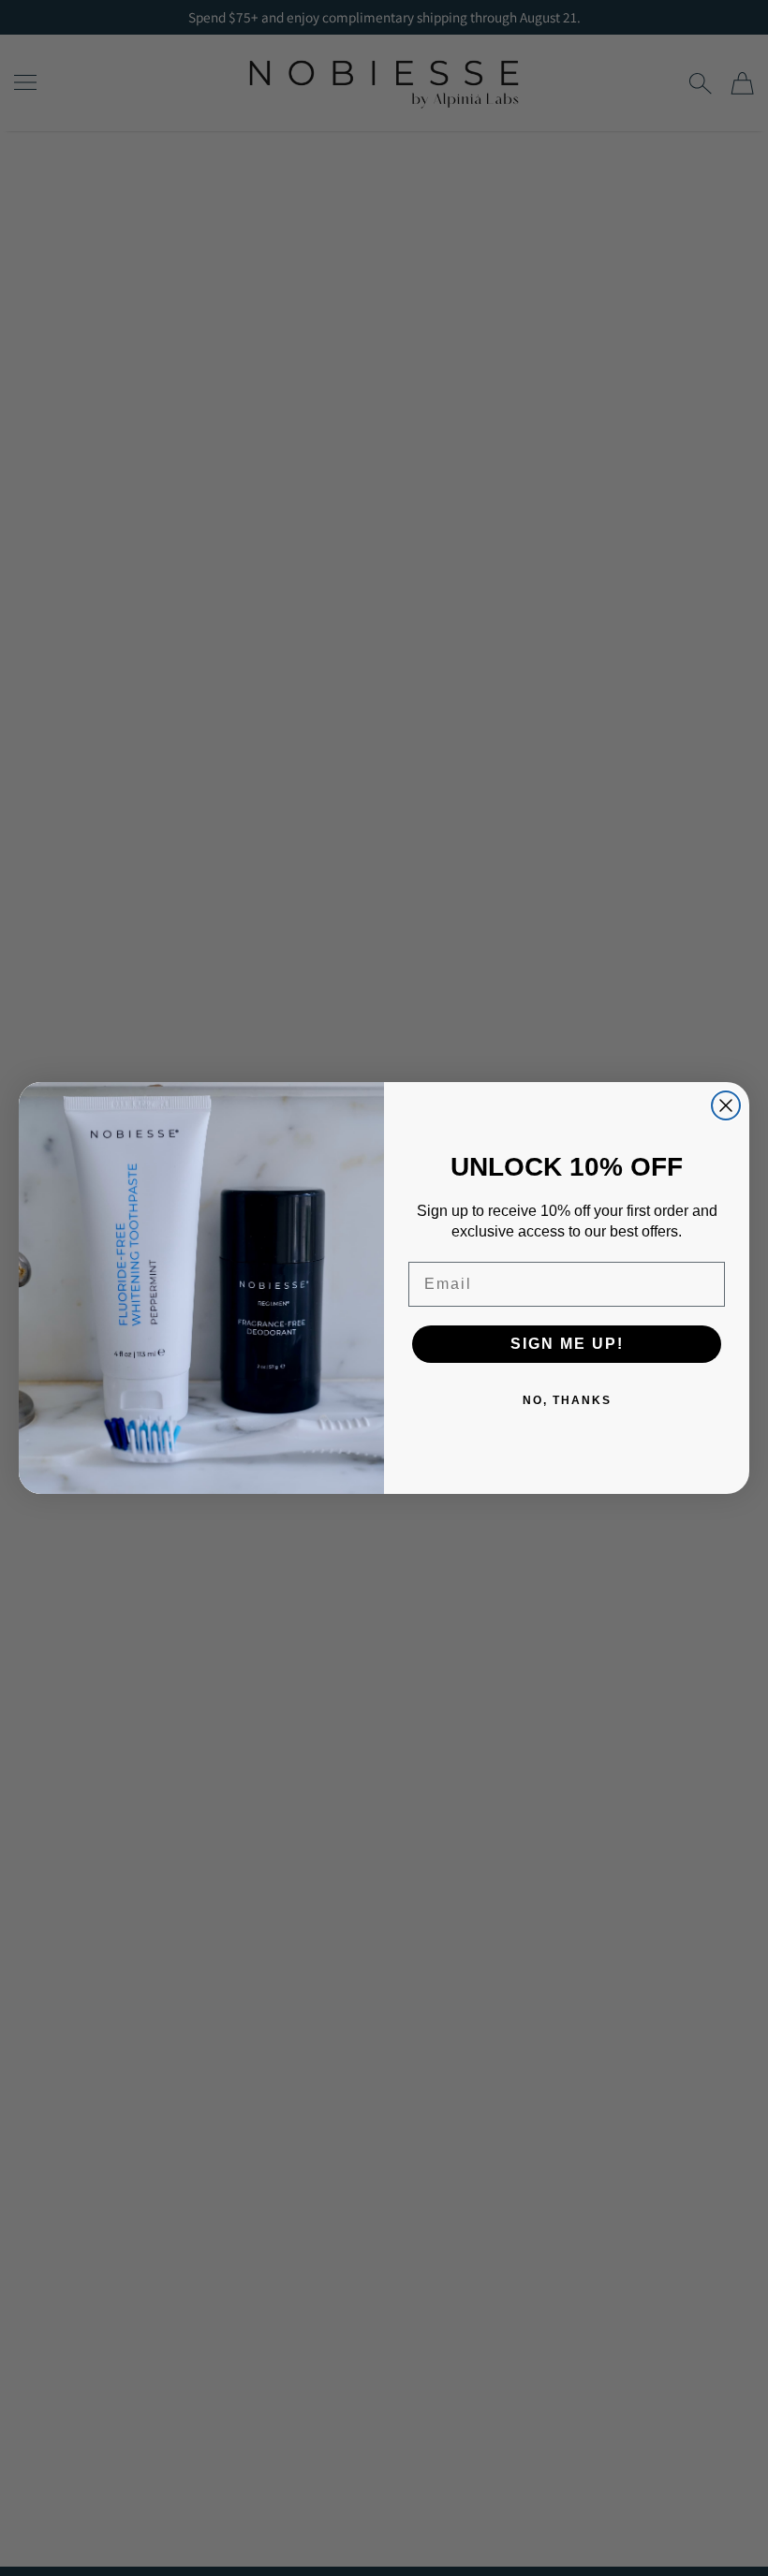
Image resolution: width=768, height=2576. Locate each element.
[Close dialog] (726, 1105)
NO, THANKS (567, 1400)
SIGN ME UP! (567, 1344)
